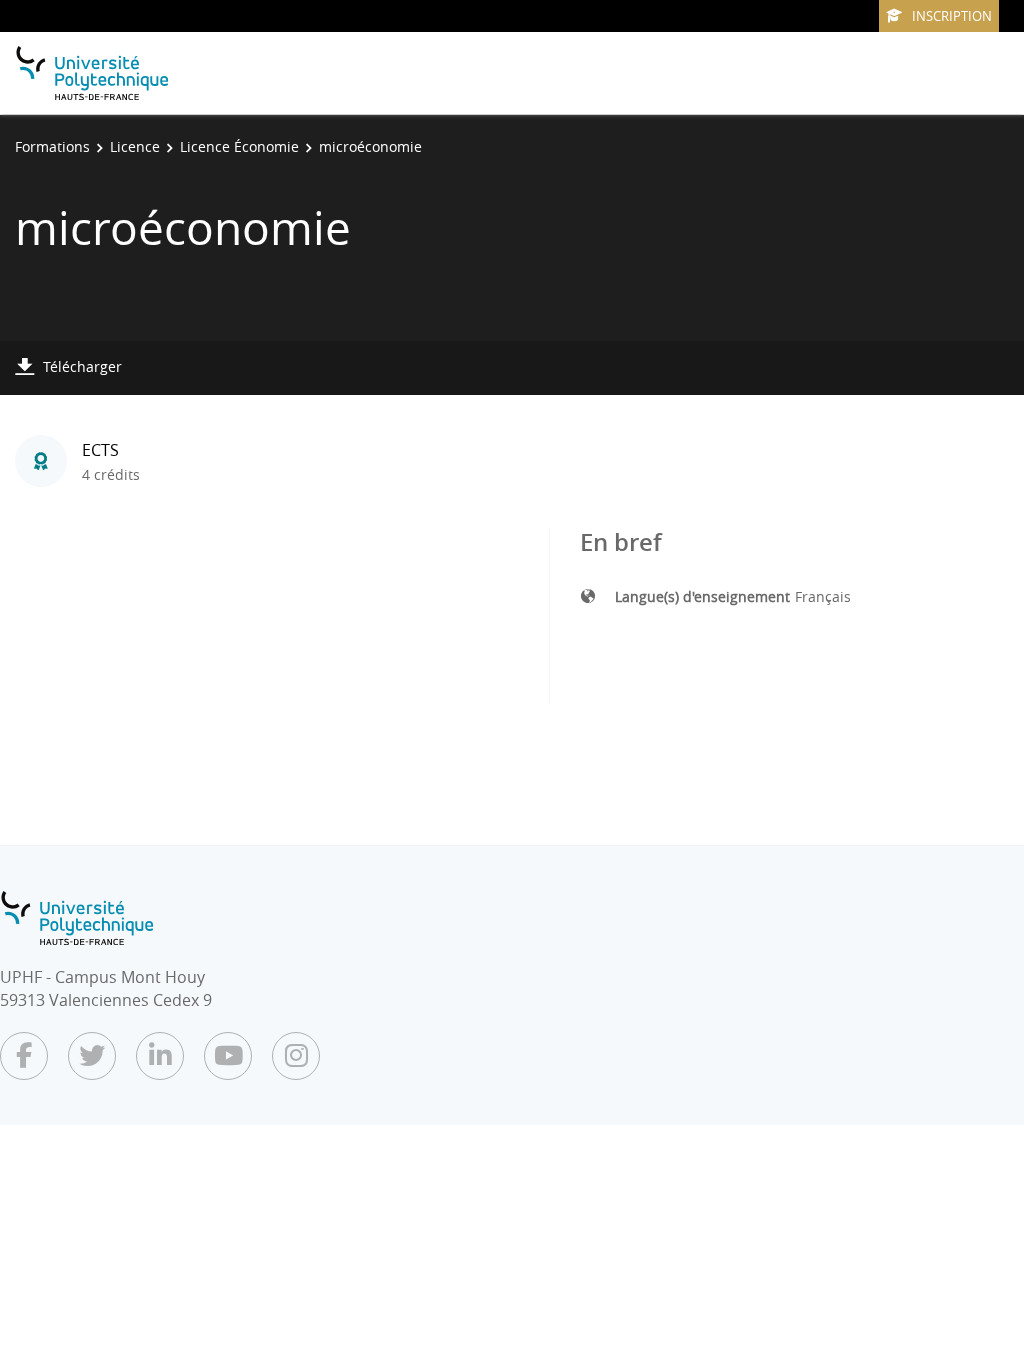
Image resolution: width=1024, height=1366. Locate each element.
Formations (52, 146)
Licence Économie (239, 146)
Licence (135, 146)
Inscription (952, 16)
